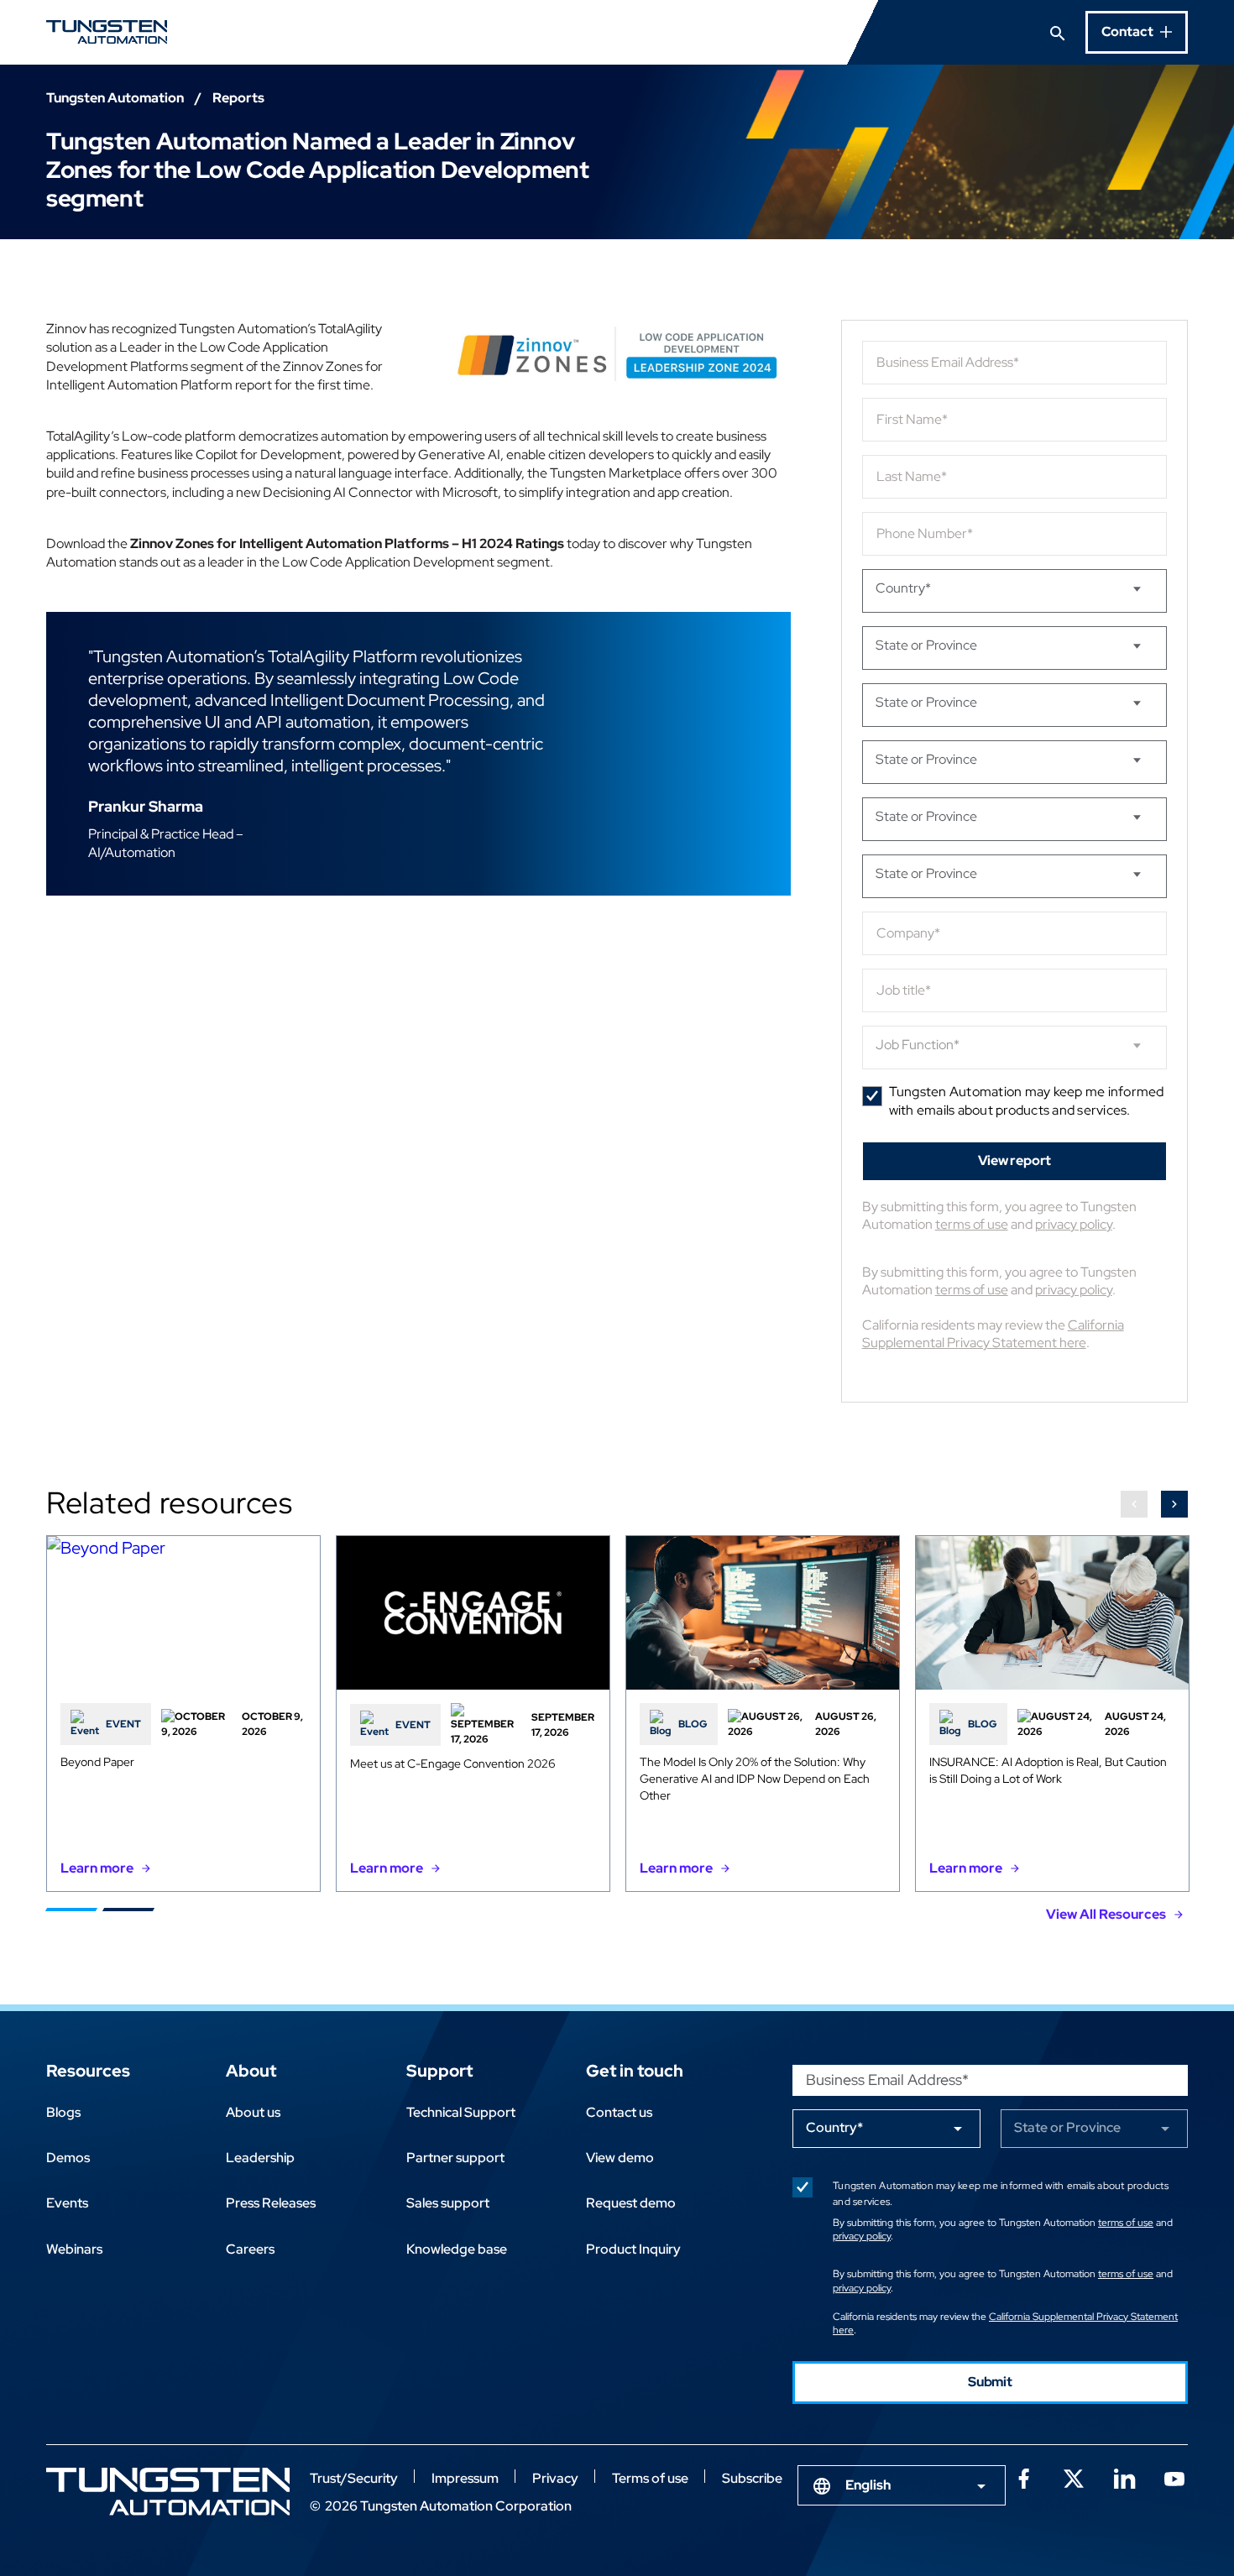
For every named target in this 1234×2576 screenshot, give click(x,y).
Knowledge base (457, 2249)
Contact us (619, 2112)
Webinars (74, 2249)
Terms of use (650, 2478)
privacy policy (1074, 1224)
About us (253, 2112)
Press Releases (271, 2203)
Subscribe (752, 2478)
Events (67, 2203)
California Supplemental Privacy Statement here (993, 1334)
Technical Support (461, 2112)
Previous (1134, 1504)
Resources (88, 2071)
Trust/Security (354, 2478)
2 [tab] (128, 1910)
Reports (238, 98)
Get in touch (635, 2071)
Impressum (465, 2478)
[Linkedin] (1124, 2477)
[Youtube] (1174, 2477)
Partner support (455, 2158)
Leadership (260, 2158)
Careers (250, 2249)
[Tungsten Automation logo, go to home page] (168, 2492)
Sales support (448, 2203)
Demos (68, 2158)
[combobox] (902, 2485)
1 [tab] (71, 1910)
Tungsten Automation (115, 98)
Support (439, 2071)
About (251, 2071)
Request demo (631, 2203)
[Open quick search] (1058, 32)
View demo (620, 2158)
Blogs (63, 2112)
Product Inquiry (633, 2249)
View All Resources (1106, 1914)
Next (1174, 1504)
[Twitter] (1074, 2477)
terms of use (972, 1224)
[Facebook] (1023, 2477)
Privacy (555, 2478)
